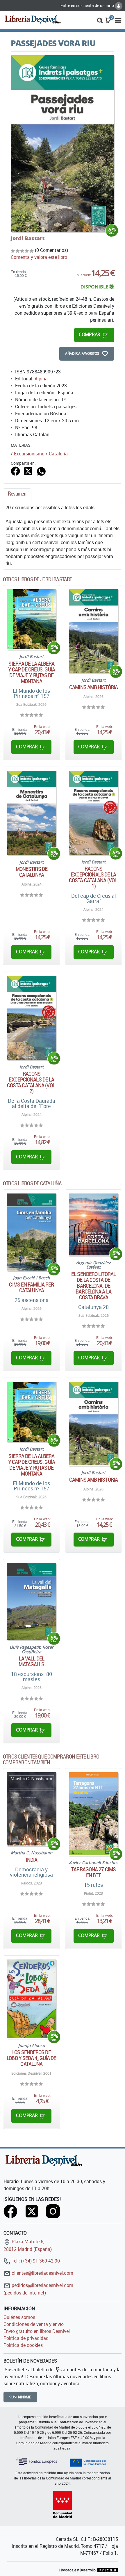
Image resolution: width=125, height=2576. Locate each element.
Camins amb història (93, 687)
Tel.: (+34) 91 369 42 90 (35, 2261)
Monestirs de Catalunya (32, 872)
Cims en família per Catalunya (31, 1287)
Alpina (41, 379)
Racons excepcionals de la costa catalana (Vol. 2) (32, 1082)
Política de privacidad (26, 2338)
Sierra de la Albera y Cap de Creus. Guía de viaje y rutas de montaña (32, 672)
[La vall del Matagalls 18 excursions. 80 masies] (32, 1602)
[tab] (17, 495)
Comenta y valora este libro (39, 257)
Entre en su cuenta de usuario (88, 5)
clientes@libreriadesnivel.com (42, 2273)
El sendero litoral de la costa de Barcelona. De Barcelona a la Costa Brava (93, 1286)
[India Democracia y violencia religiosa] (32, 1809)
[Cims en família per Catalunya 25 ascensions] (32, 1232)
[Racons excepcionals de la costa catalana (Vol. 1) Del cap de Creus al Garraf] (93, 813)
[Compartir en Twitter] (28, 471)
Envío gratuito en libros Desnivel (37, 2331)
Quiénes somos (19, 2317)
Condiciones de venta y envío (34, 2324)
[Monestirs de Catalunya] (32, 813)
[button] (100, 20)
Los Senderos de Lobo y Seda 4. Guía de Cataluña (31, 2058)
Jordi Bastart (28, 238)
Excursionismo (29, 454)
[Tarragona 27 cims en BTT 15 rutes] (93, 1814)
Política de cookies (23, 2345)
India (32, 1860)
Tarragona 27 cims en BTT (93, 1872)
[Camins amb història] (93, 631)
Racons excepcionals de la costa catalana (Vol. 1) (93, 877)
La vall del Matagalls (31, 1661)
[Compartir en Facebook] (15, 471)
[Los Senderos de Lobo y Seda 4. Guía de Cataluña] (32, 1999)
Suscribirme (20, 2397)
